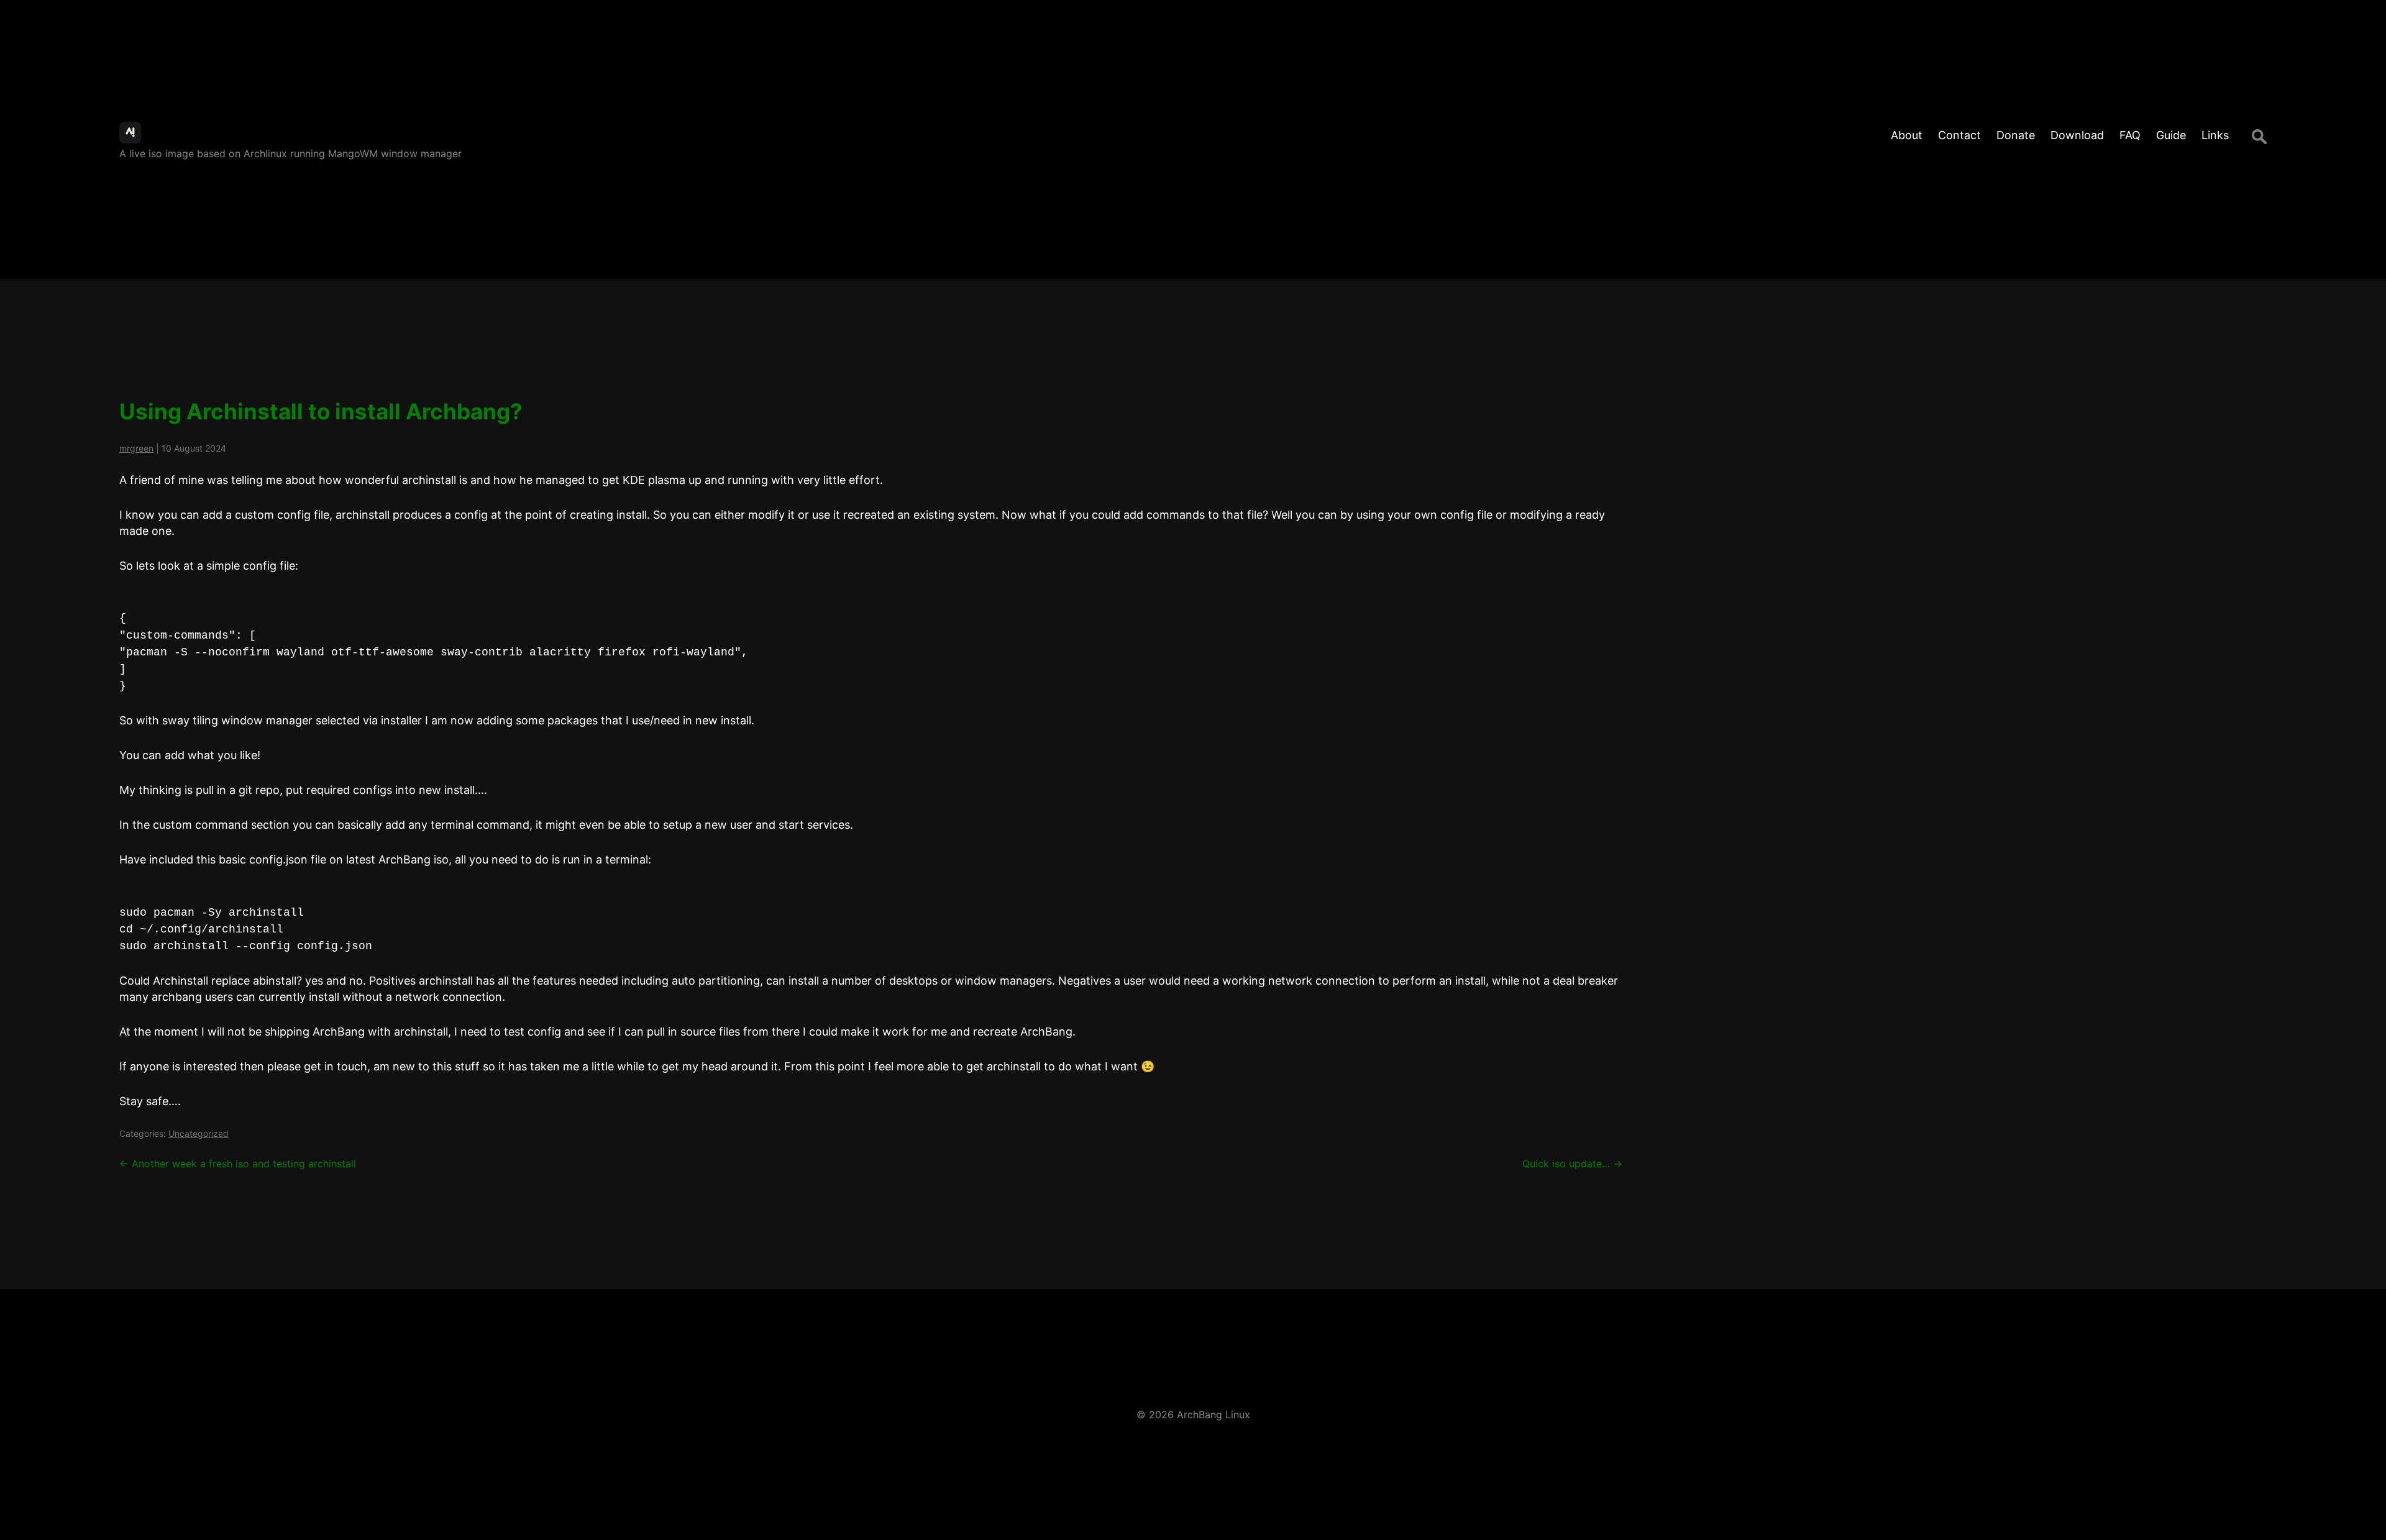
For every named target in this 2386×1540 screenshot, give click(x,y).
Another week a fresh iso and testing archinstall (238, 1164)
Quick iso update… (1572, 1164)
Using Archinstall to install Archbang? (321, 411)
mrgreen (136, 448)
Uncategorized (199, 1133)
